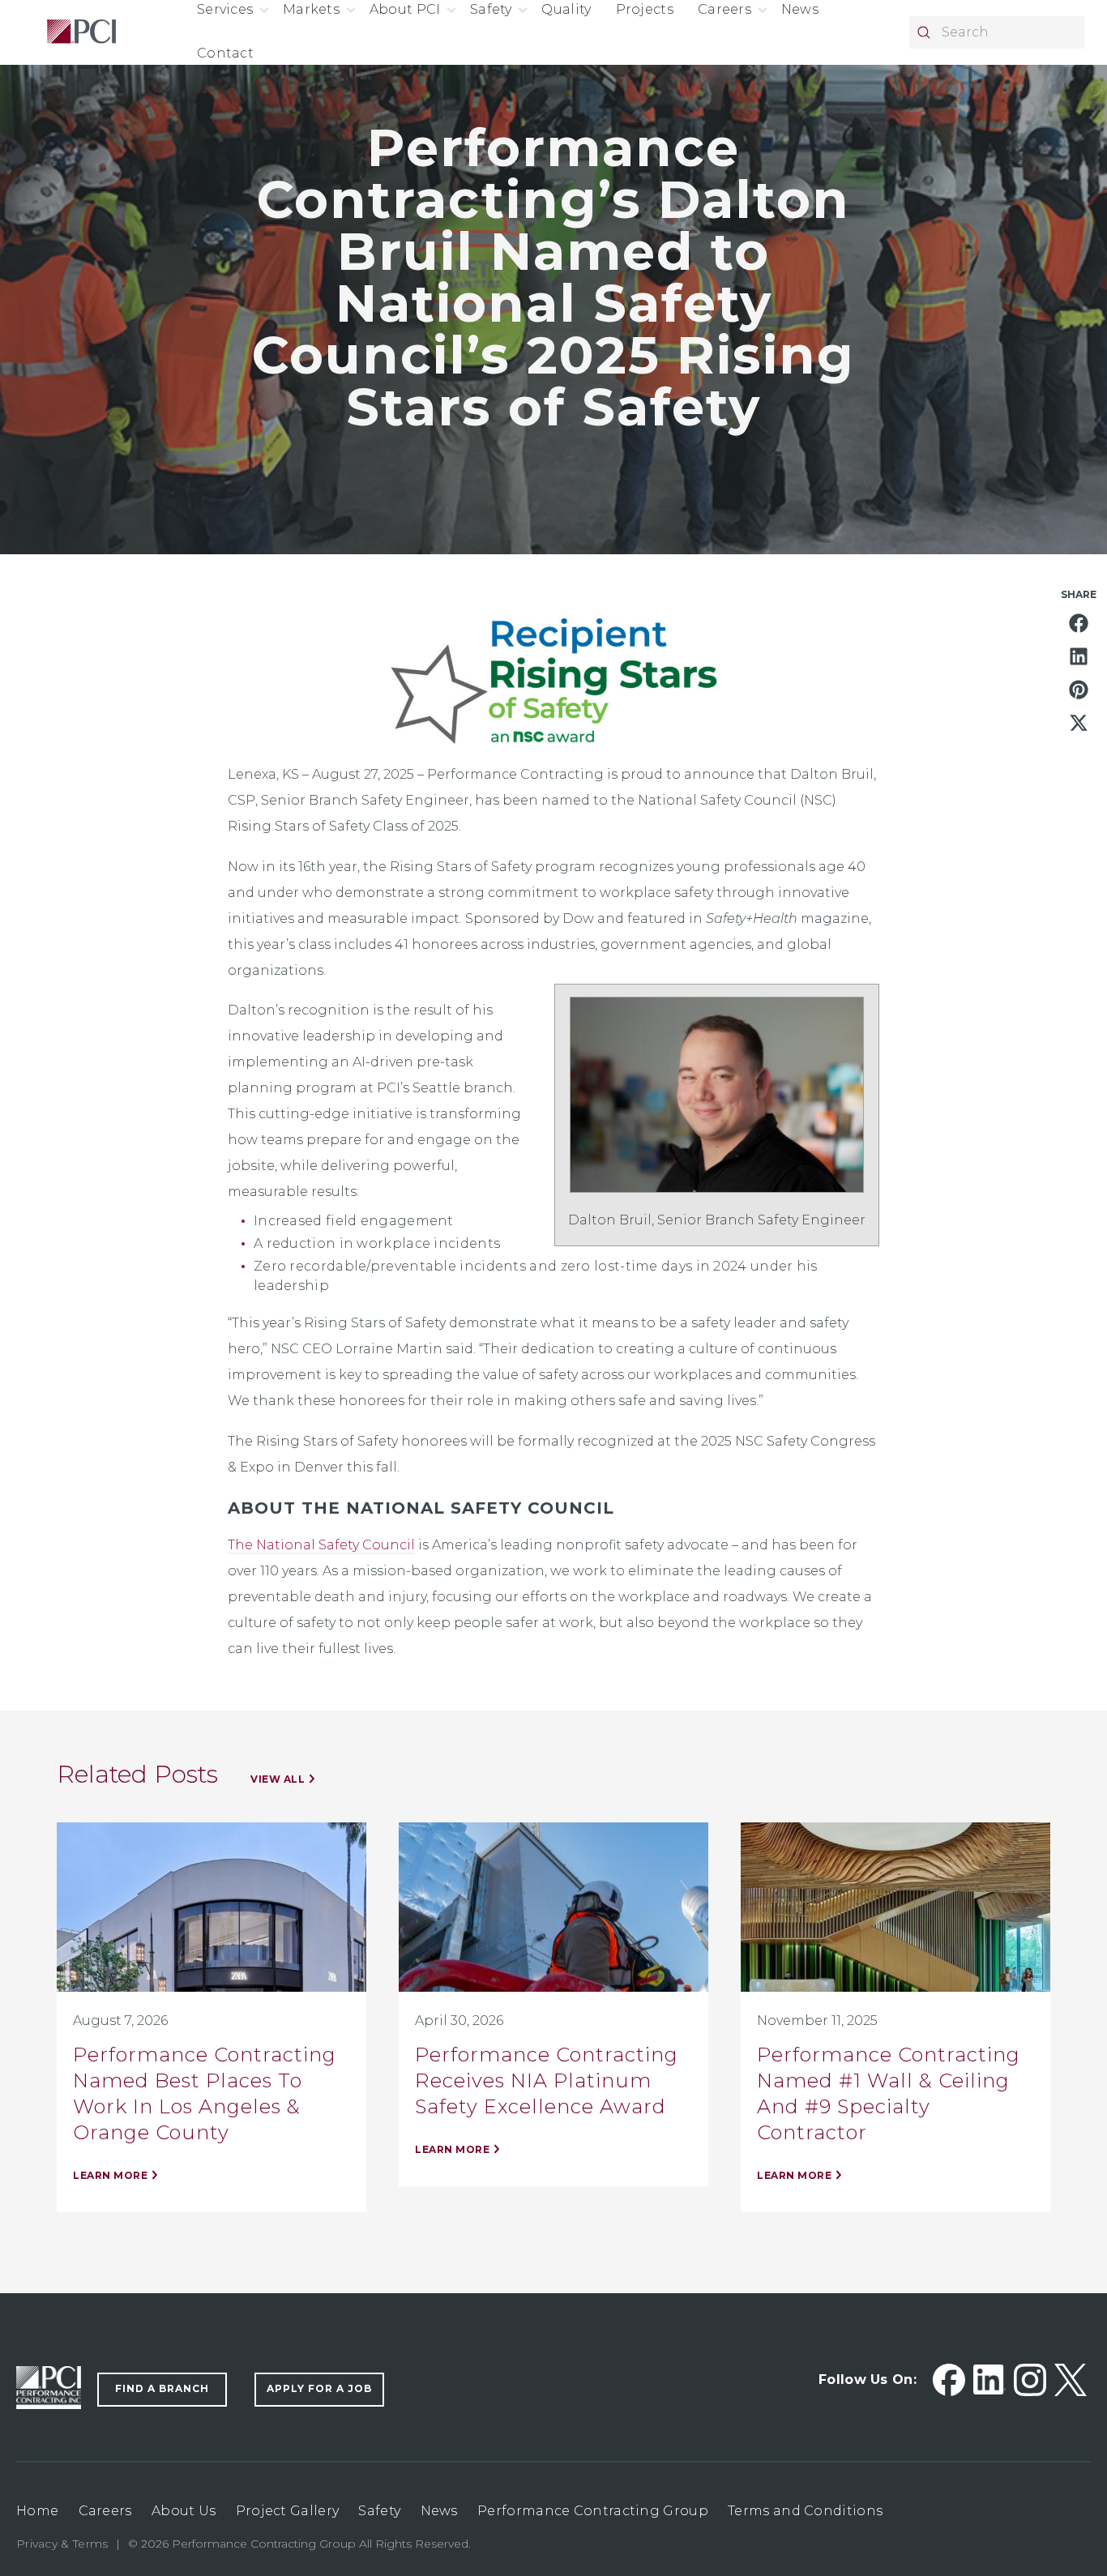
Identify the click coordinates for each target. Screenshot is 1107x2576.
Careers (105, 2511)
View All (278, 1779)
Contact (225, 53)
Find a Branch (162, 2388)
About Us (184, 2511)
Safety (379, 2511)
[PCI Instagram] (1030, 2380)
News (439, 2511)
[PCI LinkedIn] (989, 2380)
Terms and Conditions (805, 2511)
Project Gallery (288, 2511)
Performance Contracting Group (593, 2511)
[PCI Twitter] (1071, 2380)
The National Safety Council (321, 1545)
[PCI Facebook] (949, 2380)
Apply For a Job (319, 2388)
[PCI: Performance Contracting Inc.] (81, 32)
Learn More (110, 2175)
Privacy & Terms (62, 2544)
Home (37, 2511)
